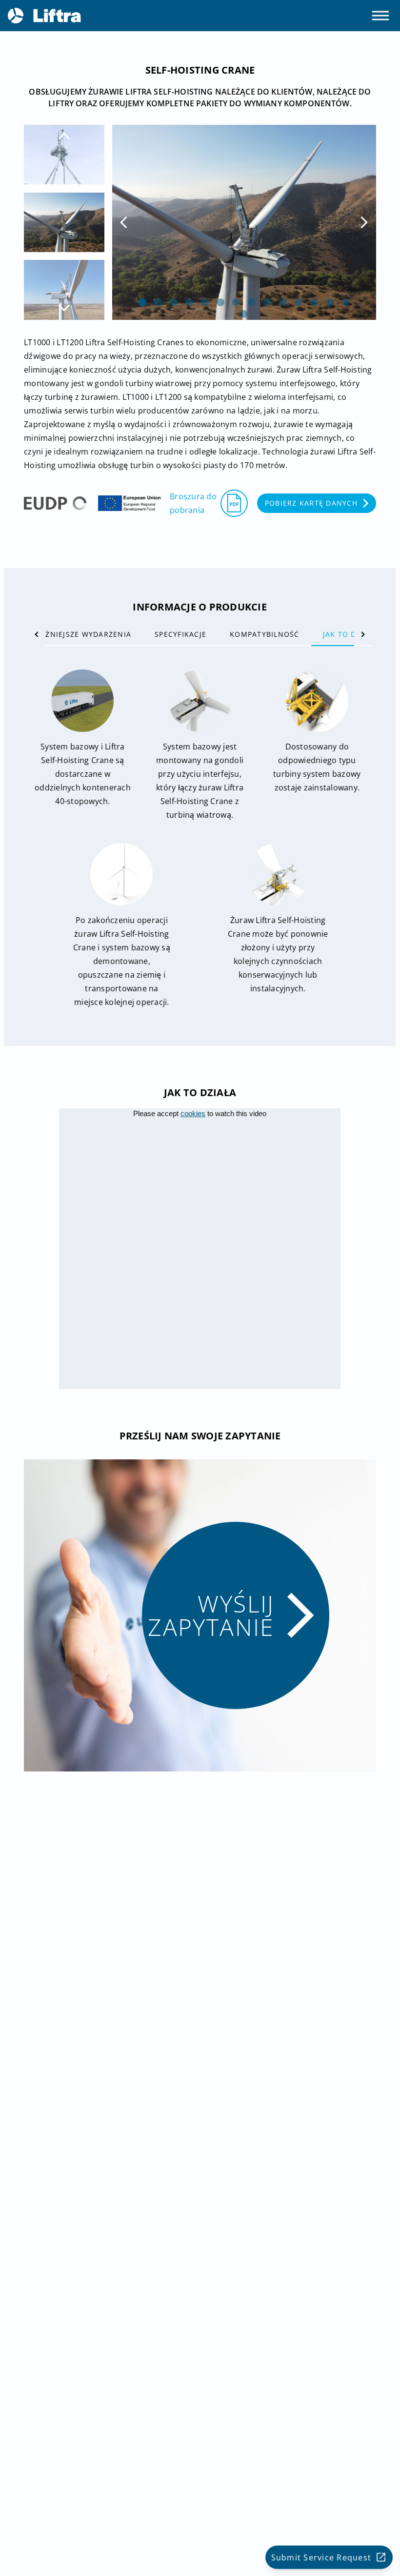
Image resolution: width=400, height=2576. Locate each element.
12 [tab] (314, 302)
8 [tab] (252, 302)
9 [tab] (267, 302)
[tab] (76, 634)
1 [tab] (142, 302)
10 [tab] (283, 302)
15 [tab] (244, 314)
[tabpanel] (244, 222)
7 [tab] (236, 302)
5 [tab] (205, 302)
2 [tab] (158, 302)
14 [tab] (345, 302)
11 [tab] (299, 302)
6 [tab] (220, 302)
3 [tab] (174, 302)
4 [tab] (189, 302)
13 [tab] (330, 302)
